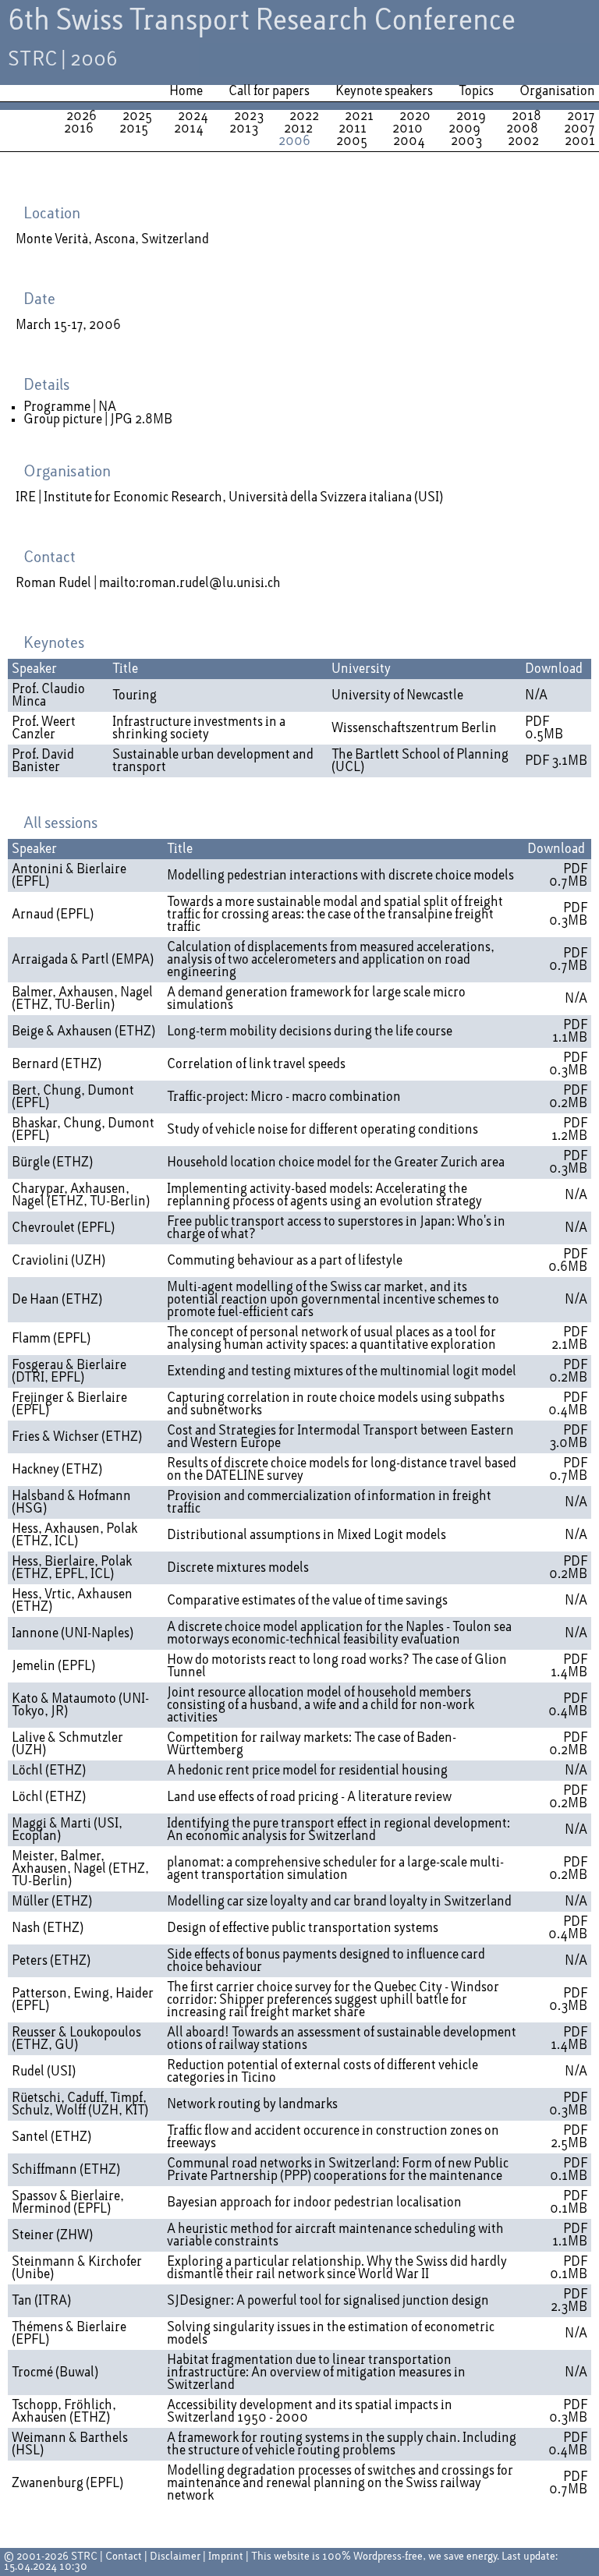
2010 (408, 129)
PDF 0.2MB (568, 1097)
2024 (193, 116)
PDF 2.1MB (569, 1339)
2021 (359, 116)
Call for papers (269, 91)
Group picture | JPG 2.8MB (98, 419)
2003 (466, 141)
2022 (304, 116)
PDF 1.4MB (569, 1666)
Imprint (226, 2557)
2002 (523, 141)
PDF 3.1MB (556, 761)
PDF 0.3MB (568, 915)
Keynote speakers (384, 91)
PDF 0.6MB (568, 1261)
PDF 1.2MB (569, 1130)
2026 (82, 116)
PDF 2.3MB (569, 2301)
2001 (580, 141)
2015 (134, 129)
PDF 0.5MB (544, 728)
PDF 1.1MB (570, 1031)
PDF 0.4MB (568, 1404)
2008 (522, 129)
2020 (415, 116)
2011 (353, 129)
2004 (409, 141)
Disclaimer (175, 2557)
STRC (84, 2557)
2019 (471, 116)
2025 (137, 116)
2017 (581, 116)
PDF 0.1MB (569, 2170)
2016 (79, 129)
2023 (249, 116)
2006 (294, 141)
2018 (526, 116)
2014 (189, 129)
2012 (298, 129)
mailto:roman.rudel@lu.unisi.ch (190, 583)
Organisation (557, 91)
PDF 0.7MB (568, 876)
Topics (476, 91)
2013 (244, 129)
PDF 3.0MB (568, 1437)
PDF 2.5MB (569, 2137)
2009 (464, 129)
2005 (352, 141)
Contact (124, 2557)
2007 (580, 129)
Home (186, 91)
